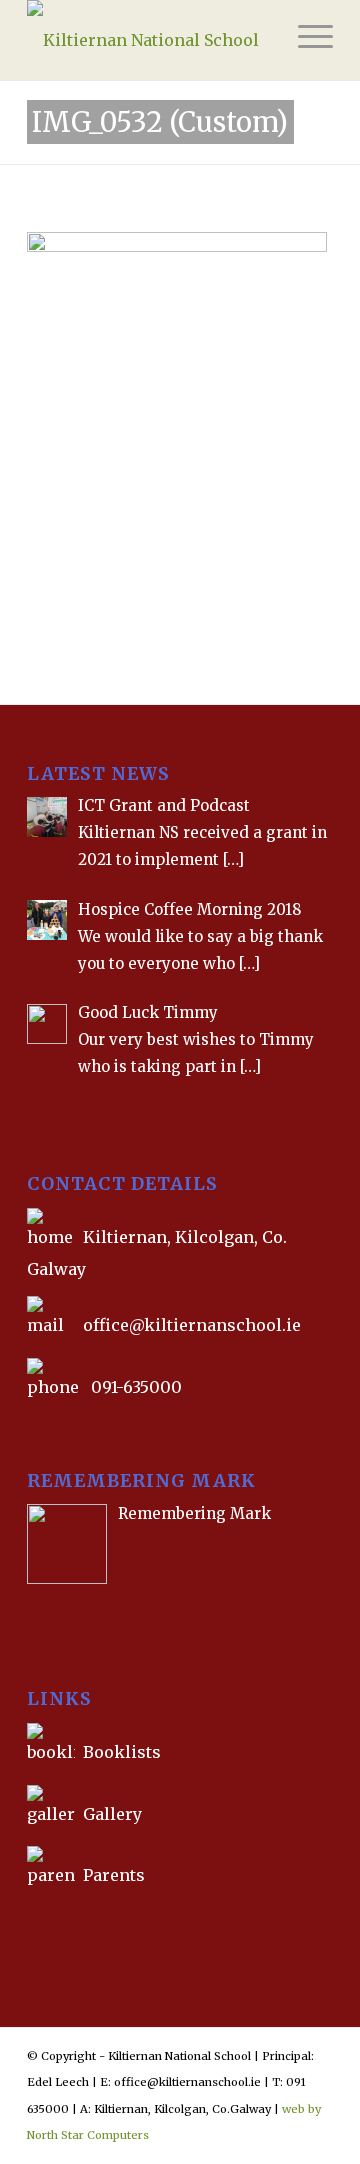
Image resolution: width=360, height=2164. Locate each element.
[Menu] (305, 40)
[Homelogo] (149, 40)
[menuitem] (305, 40)
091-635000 (136, 1387)
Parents (114, 1875)
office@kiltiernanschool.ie (192, 1325)
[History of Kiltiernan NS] (29, 1921)
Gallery (110, 1814)
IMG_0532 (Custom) (160, 122)
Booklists (122, 1752)
